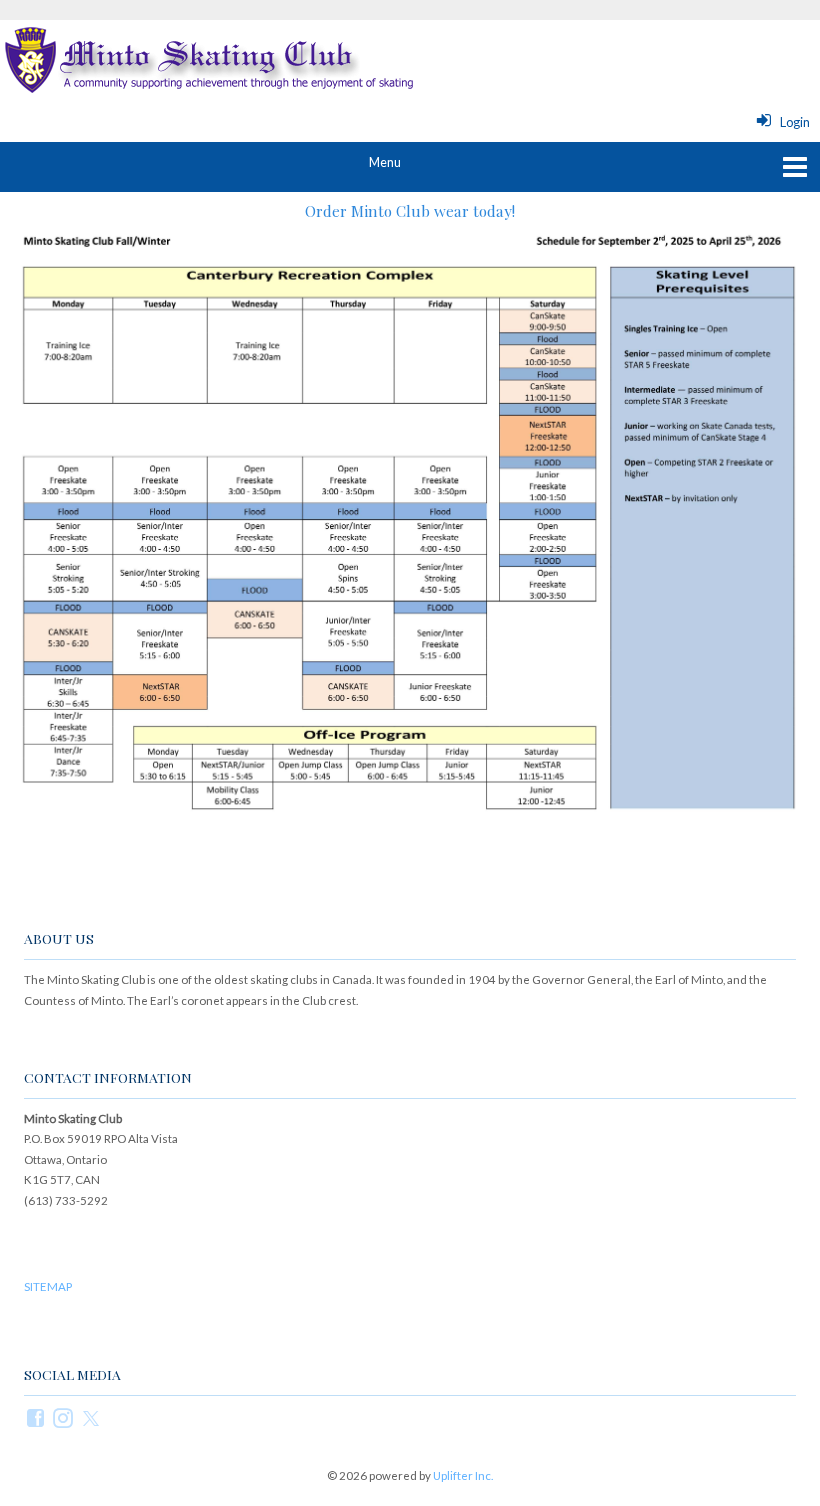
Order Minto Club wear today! (410, 210)
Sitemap (48, 1286)
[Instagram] (64, 1416)
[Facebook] (36, 1416)
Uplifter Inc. (463, 1475)
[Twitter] (92, 1416)
